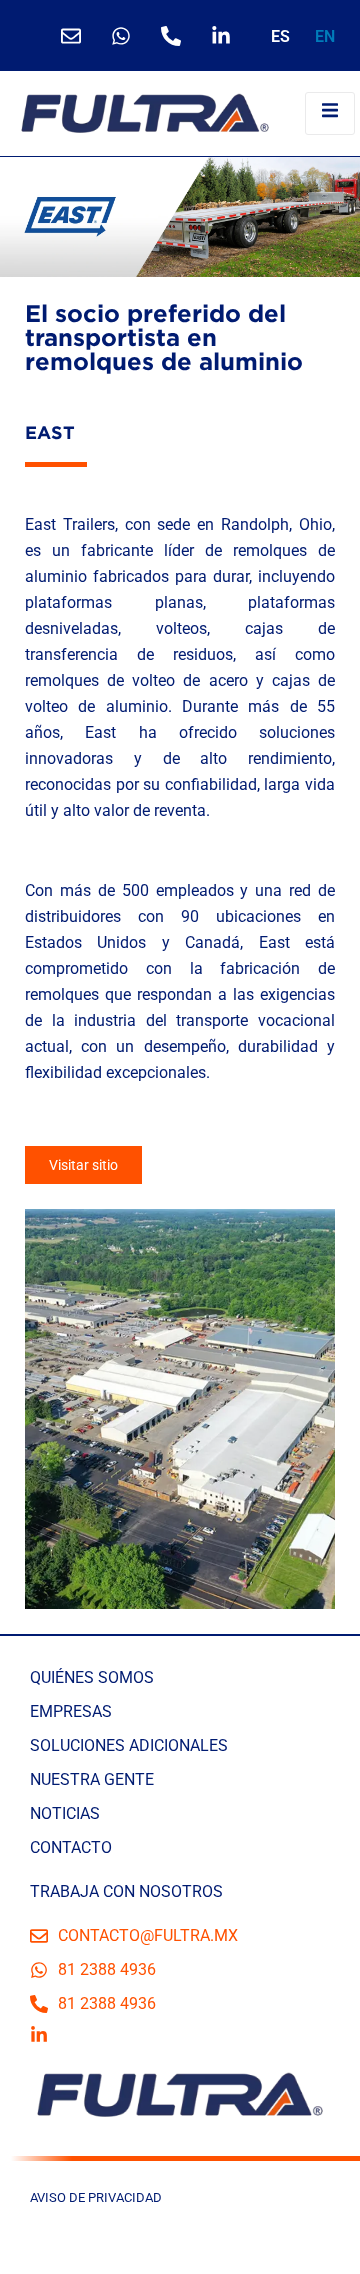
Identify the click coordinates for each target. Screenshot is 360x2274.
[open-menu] (330, 113)
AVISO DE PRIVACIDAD (96, 2197)
